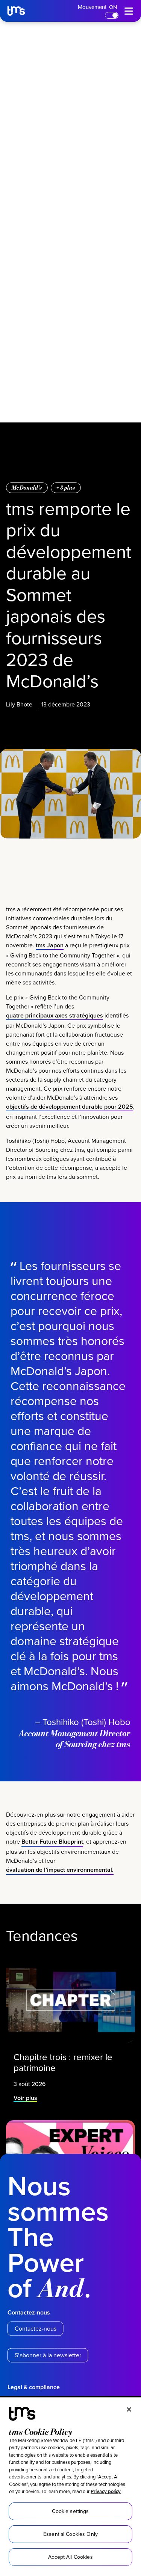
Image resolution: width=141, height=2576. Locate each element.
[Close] (129, 2409)
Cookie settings (70, 2511)
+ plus (66, 488)
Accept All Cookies (70, 2557)
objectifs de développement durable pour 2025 (70, 1107)
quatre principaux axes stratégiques (55, 1015)
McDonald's (27, 488)
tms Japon (50, 945)
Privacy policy (106, 2491)
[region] (70, 2487)
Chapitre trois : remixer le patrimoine (63, 2062)
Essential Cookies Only (70, 2534)
